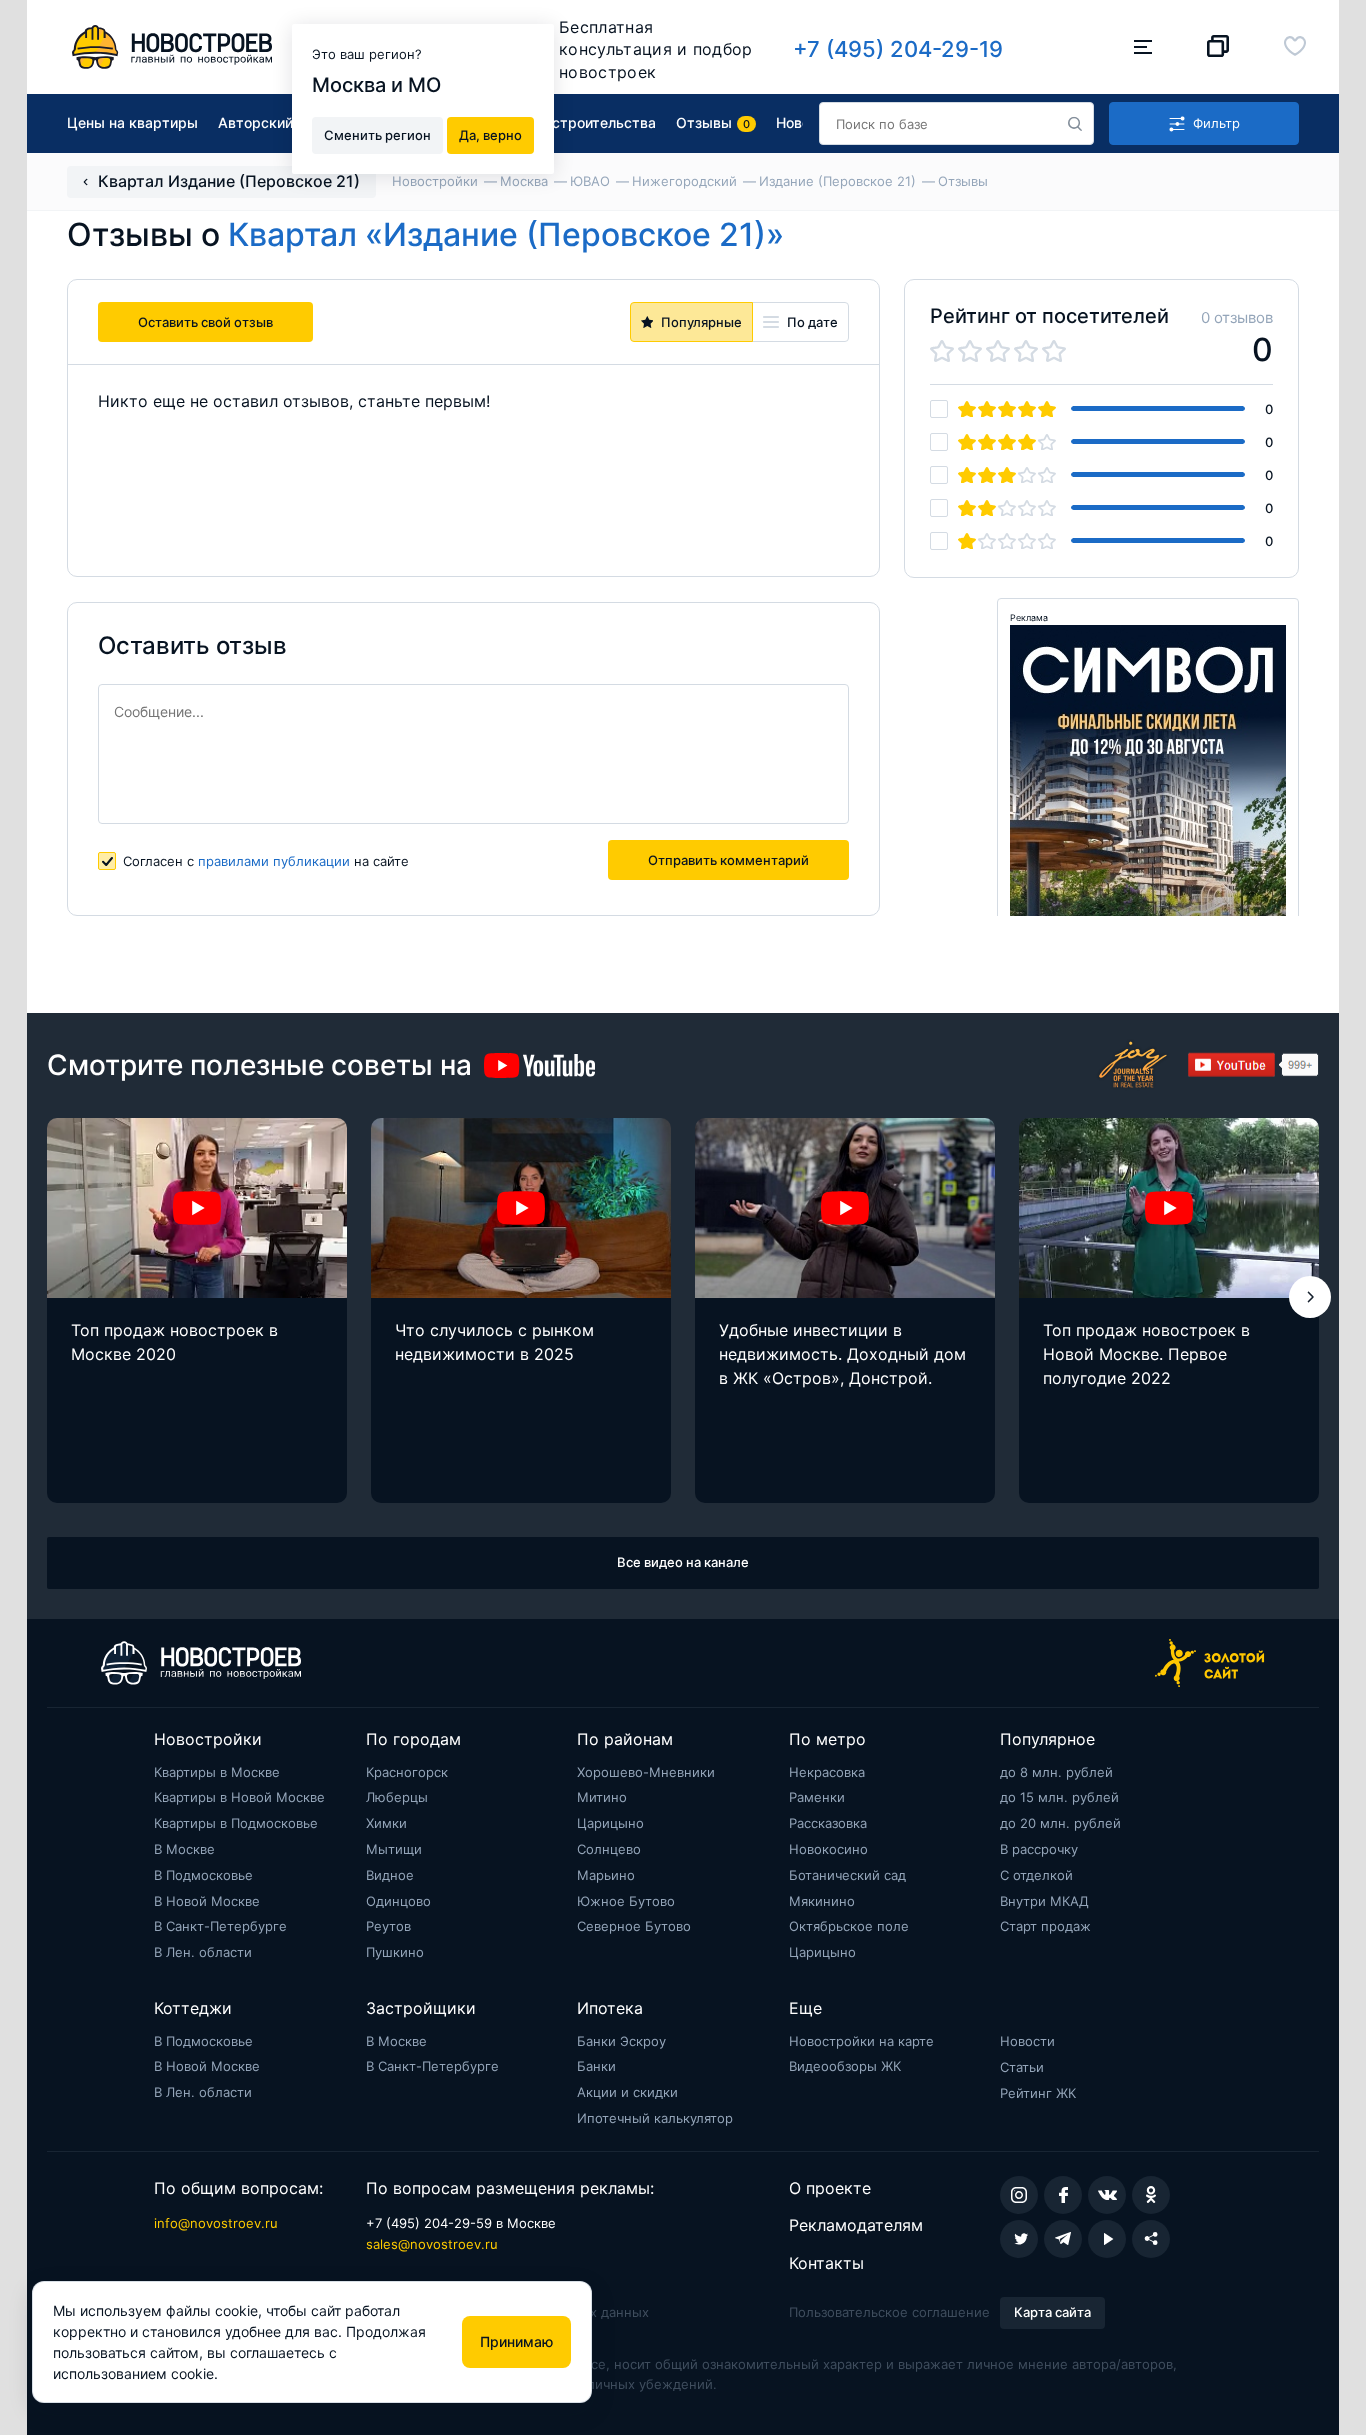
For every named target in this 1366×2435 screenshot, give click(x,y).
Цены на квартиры (132, 122)
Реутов (388, 1926)
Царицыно (610, 1823)
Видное (390, 1875)
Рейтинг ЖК (1038, 2093)
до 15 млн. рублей (1059, 1797)
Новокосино (828, 1849)
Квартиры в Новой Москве (239, 1797)
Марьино (606, 1875)
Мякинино (822, 1901)
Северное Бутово (634, 1926)
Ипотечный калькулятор (655, 2118)
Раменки (817, 1797)
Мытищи (394, 1849)
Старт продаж (1045, 1926)
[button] (1310, 1297)
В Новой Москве (207, 1901)
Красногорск (407, 1772)
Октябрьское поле (849, 1926)
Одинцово (398, 1901)
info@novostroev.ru (216, 2223)
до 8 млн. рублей (1056, 1772)
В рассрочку (1039, 1849)
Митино (602, 1797)
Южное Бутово (626, 1901)
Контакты (826, 2263)
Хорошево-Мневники (646, 1772)
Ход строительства (589, 122)
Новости (1027, 2041)
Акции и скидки (627, 2092)
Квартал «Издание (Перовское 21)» (506, 234)
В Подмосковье (203, 1875)
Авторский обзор (277, 122)
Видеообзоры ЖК (845, 2066)
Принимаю (516, 2341)
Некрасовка (827, 1772)
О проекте (830, 2188)
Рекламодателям (856, 2225)
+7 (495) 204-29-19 (898, 49)
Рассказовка (828, 1823)
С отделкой (1036, 1875)
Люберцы (397, 1797)
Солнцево (609, 1849)
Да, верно (490, 134)
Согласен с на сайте (266, 861)
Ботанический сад (847, 1875)
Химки (386, 1823)
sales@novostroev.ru (432, 2244)
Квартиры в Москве (217, 1772)
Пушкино (395, 1952)
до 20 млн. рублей (1060, 1823)
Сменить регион (377, 134)
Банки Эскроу (621, 2041)
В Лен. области (203, 1952)
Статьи (1022, 2067)
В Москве (184, 1849)
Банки (596, 2066)
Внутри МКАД (1044, 1901)
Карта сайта (1052, 2312)
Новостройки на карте (861, 2041)
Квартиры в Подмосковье (236, 1823)
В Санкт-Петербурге (220, 1926)
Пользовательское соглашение (889, 2312)
